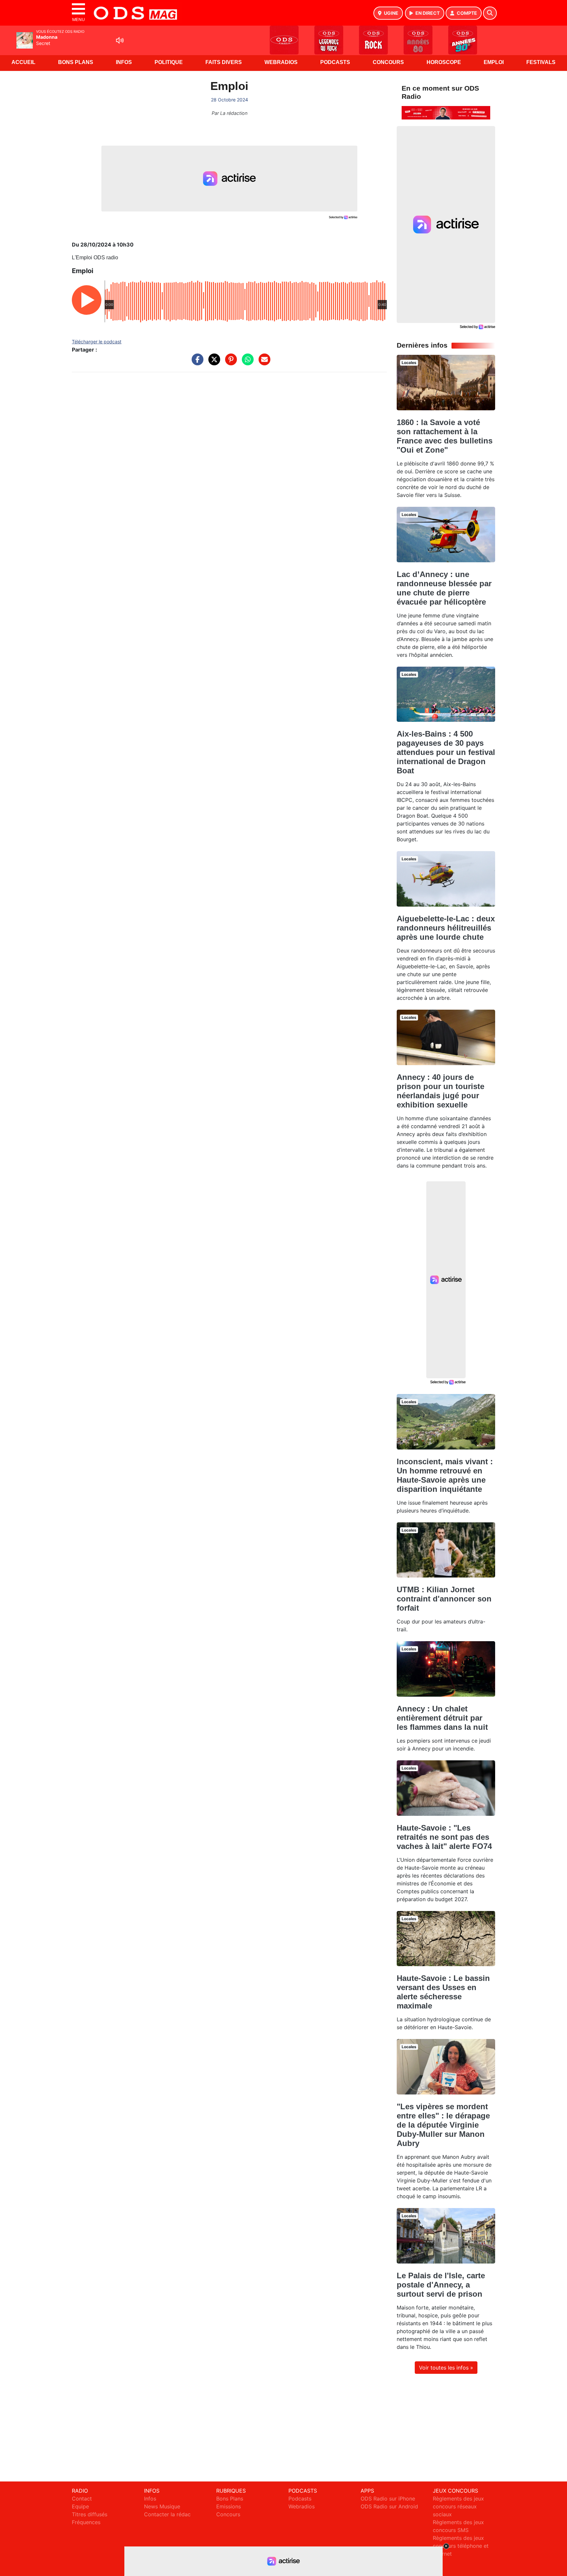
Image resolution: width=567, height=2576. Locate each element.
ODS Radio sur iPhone (388, 2499)
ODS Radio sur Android (389, 2506)
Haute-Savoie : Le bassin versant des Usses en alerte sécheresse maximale (443, 1992)
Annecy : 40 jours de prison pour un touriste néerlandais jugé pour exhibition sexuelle (441, 1091)
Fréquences (86, 2522)
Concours (388, 62)
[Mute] (120, 40)
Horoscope (444, 62)
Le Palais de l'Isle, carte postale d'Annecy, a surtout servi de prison (441, 2285)
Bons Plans (76, 62)
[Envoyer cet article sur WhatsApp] (246, 363)
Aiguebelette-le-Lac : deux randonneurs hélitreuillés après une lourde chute (446, 928)
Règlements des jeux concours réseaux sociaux (458, 2506)
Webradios (281, 62)
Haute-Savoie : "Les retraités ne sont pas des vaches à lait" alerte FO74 (444, 1837)
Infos (124, 62)
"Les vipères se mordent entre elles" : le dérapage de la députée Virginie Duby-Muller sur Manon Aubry (443, 2125)
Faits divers (224, 62)
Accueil (23, 62)
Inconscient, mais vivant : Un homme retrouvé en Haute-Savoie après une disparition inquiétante (445, 1475)
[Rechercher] (490, 13)
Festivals (541, 62)
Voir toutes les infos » (446, 2368)
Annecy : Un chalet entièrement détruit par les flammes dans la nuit (442, 1718)
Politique (169, 62)
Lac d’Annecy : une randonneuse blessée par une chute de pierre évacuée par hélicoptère (444, 588)
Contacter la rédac (167, 2514)
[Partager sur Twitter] (213, 363)
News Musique (162, 2506)
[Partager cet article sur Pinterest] (229, 363)
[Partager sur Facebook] (196, 363)
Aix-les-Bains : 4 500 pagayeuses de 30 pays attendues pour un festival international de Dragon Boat (446, 752)
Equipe (80, 2506)
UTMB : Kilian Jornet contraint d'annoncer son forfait (444, 1599)
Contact (82, 2499)
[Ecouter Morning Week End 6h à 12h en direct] (446, 112)
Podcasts (335, 62)
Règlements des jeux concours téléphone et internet (461, 2546)
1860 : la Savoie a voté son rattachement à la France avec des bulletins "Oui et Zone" (445, 436)
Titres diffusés (90, 2514)
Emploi (494, 62)
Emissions (229, 2506)
